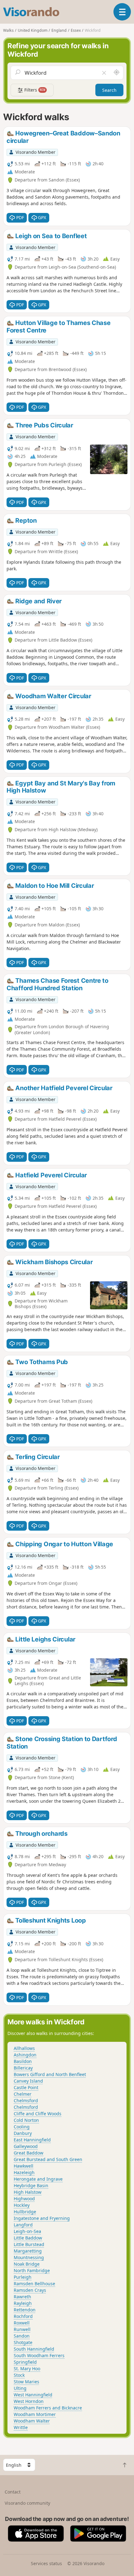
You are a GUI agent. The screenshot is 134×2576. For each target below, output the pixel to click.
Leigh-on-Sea (27, 2231)
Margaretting (28, 2251)
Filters (34, 90)
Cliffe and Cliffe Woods (38, 2114)
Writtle (21, 2427)
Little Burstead (29, 2244)
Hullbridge (25, 2212)
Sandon (22, 2336)
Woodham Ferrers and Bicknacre (48, 2408)
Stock (19, 2375)
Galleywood (26, 2146)
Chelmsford (26, 2100)
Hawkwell (24, 2166)
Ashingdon (25, 2055)
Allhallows (24, 2048)
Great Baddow (29, 2153)
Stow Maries (26, 2382)
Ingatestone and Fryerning (42, 2218)
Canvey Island (28, 2081)
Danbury (23, 2133)
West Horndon (29, 2401)
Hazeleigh (24, 2172)
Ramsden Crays (30, 2290)
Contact (13, 2492)
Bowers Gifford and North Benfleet (50, 2074)
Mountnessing (29, 2257)
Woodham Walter (32, 2421)
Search (109, 90)
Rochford (23, 2316)
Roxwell (22, 2323)
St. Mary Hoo (27, 2369)
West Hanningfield (33, 2395)
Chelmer (23, 2094)
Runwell (22, 2329)
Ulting (20, 2388)
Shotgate (23, 2342)
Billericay (23, 2068)
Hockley (22, 2205)
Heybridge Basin (31, 2185)
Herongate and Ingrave (38, 2179)
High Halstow (28, 2192)
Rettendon (25, 2310)
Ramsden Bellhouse (34, 2284)
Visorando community (27, 2503)
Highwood (24, 2199)
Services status (46, 2563)
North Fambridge (32, 2270)
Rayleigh (23, 2303)
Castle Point (26, 2087)
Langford (23, 2225)
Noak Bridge (27, 2264)
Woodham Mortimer (35, 2414)
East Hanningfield (32, 2140)
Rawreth (22, 2297)
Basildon (23, 2061)
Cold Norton (26, 2120)
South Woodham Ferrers (39, 2355)
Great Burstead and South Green (48, 2159)
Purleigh (23, 2277)
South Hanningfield (34, 2349)
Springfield (25, 2362)
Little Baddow (28, 2238)
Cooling (22, 2127)
